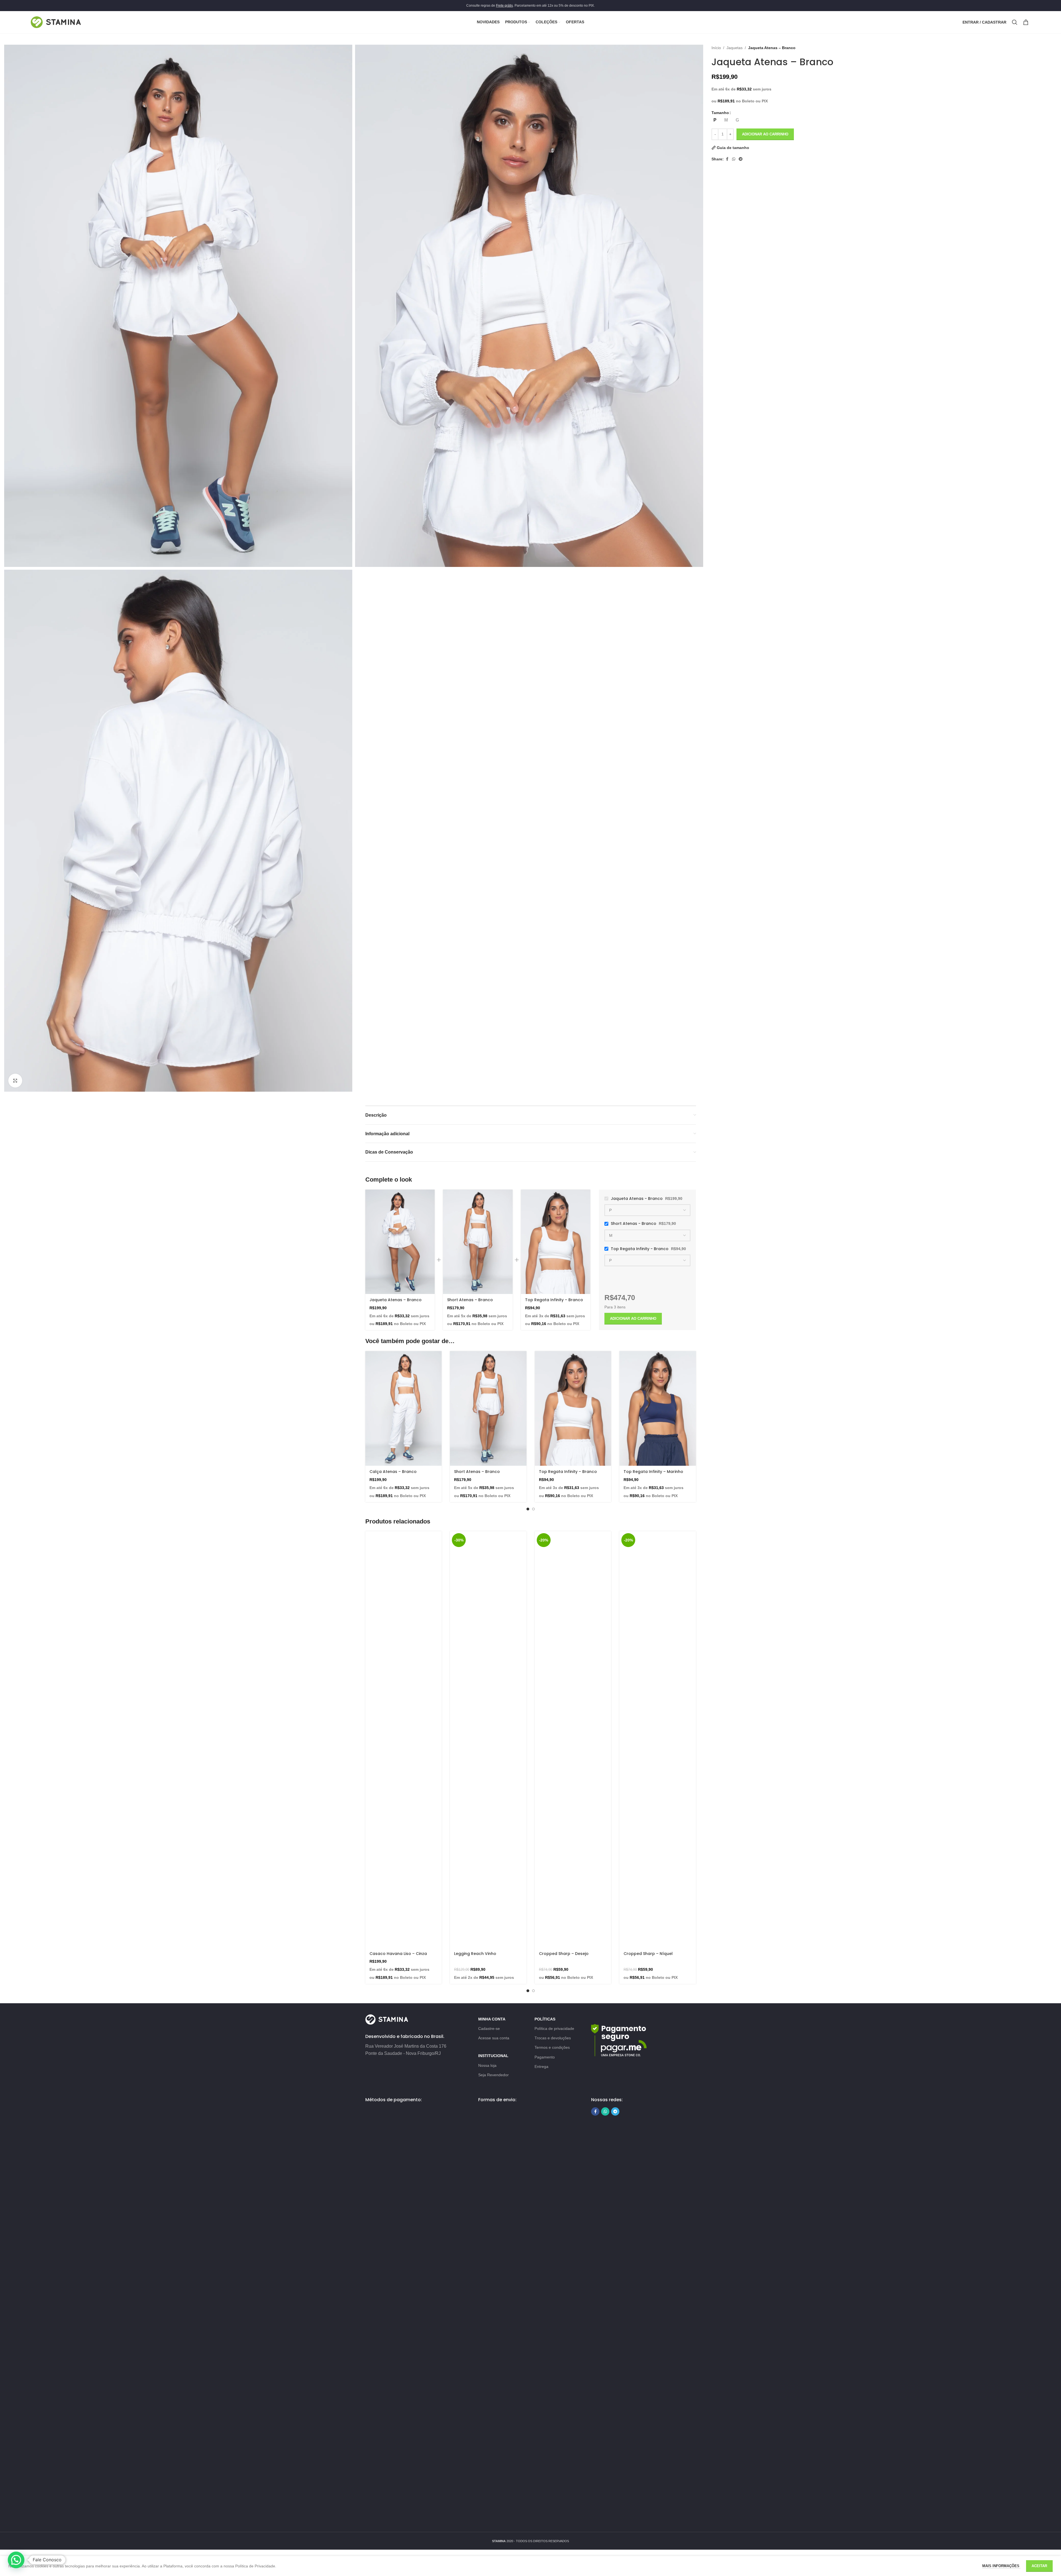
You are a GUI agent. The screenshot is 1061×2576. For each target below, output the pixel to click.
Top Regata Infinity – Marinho (653, 1472)
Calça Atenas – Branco (393, 1472)
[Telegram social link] (741, 159)
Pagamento (545, 2057)
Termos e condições (552, 2047)
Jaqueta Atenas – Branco (396, 1300)
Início (716, 48)
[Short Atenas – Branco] (478, 1242)
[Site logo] (56, 22)
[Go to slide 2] (533, 1509)
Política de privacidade (554, 2028)
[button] (16, 2560)
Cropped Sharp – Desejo (564, 1954)
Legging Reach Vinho (475, 1954)
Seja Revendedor (493, 2075)
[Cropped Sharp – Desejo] (573, 1739)
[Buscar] (1015, 22)
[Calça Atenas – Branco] (404, 1408)
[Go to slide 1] (528, 1509)
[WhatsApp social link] (734, 159)
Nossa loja (487, 2065)
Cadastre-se (489, 2028)
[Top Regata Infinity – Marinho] (658, 1408)
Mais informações (1001, 2566)
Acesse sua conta (494, 2038)
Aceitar (1039, 2566)
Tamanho (720, 113)
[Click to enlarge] (15, 1081)
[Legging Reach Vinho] (488, 1739)
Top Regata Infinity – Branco (554, 1300)
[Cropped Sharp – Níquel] (658, 1739)
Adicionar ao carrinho (765, 134)
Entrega (541, 2067)
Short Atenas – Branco (470, 1300)
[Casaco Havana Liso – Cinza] (404, 1739)
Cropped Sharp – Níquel (648, 1954)
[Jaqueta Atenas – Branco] (400, 1242)
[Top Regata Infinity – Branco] (556, 1242)
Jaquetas (735, 48)
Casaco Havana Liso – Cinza (398, 1954)
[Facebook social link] (727, 159)
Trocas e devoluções (553, 2038)
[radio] (715, 120)
